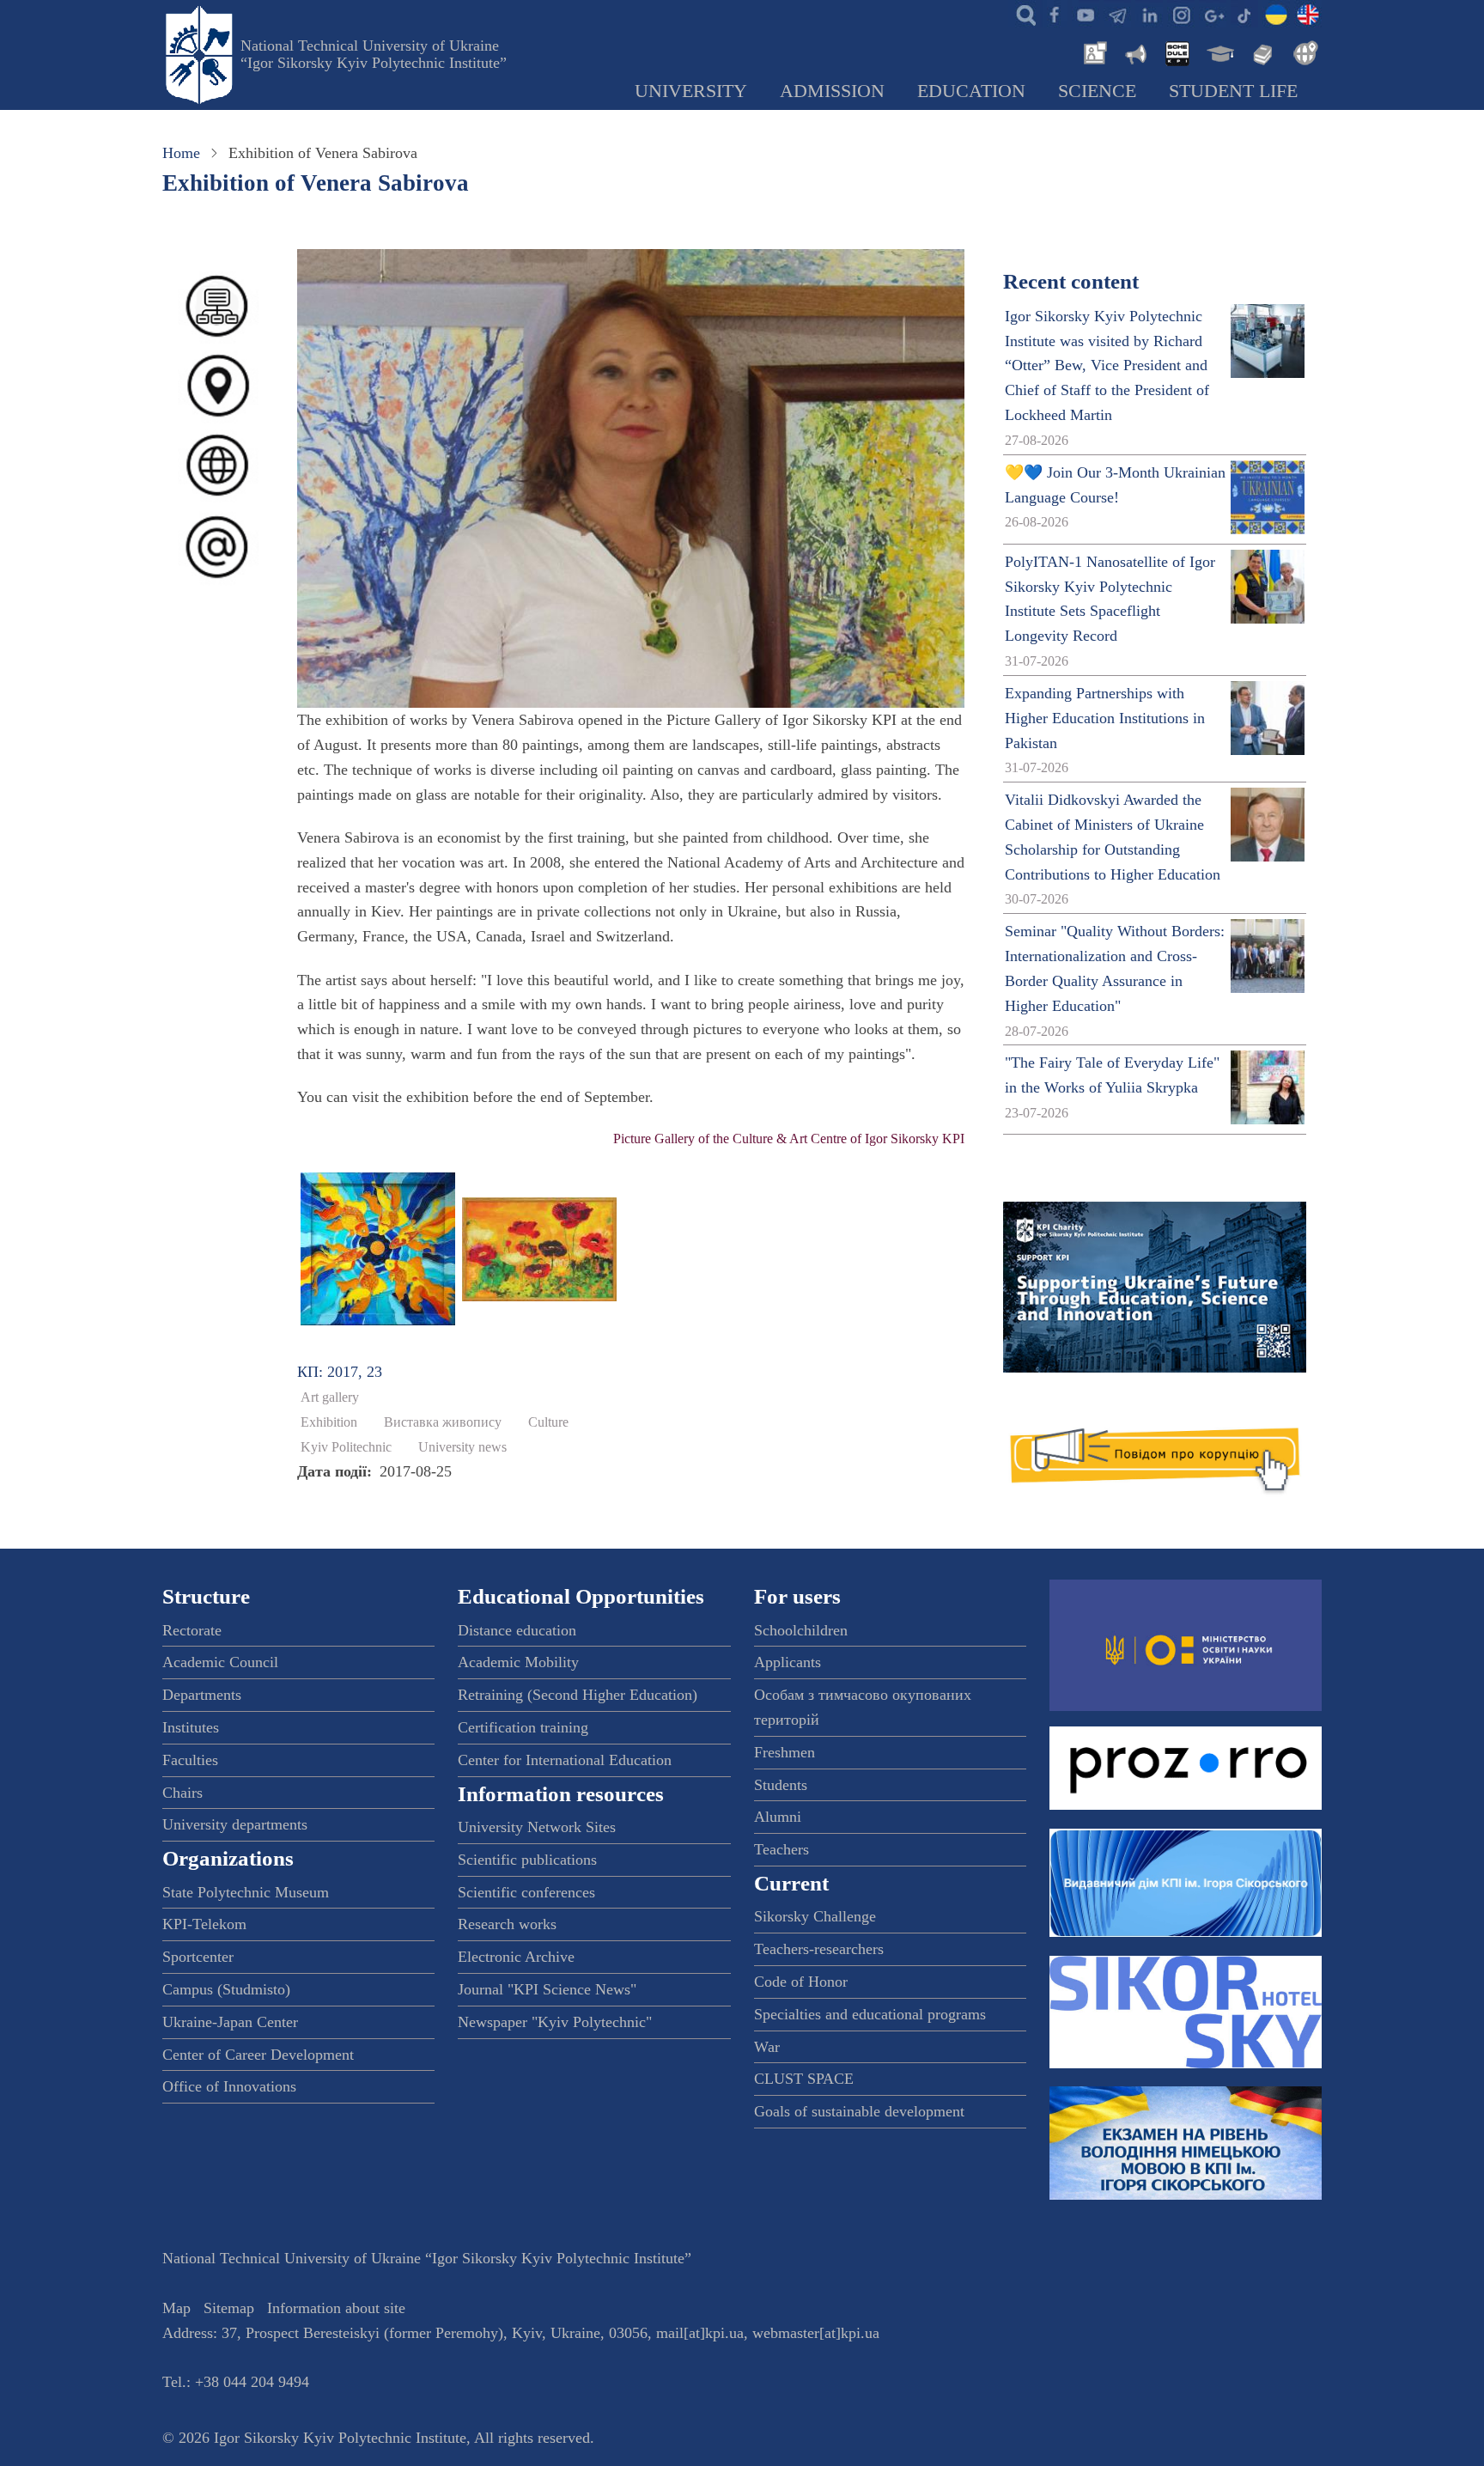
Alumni (778, 1817)
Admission (832, 91)
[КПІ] (1276, 14)
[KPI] (1308, 14)
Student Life (1233, 91)
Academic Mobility (518, 1662)
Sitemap (229, 2308)
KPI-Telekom (204, 1924)
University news (462, 1447)
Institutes (191, 1727)
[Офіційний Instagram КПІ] (1181, 14)
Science (1097, 91)
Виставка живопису (443, 1422)
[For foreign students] (1303, 52)
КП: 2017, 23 (340, 1372)
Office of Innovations (229, 2086)
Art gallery (330, 1397)
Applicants (788, 1662)
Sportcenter (198, 1957)
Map (176, 2308)
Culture (548, 1422)
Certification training (523, 1727)
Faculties (190, 1760)
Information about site (336, 2308)
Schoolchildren (801, 1630)
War (767, 2047)
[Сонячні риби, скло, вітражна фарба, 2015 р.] (378, 1247)
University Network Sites (537, 1827)
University (691, 91)
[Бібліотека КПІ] (1261, 52)
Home (181, 153)
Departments (202, 1695)
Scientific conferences (526, 1892)
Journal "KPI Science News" (547, 1989)
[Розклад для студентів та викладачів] (1177, 52)
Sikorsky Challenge (815, 1916)
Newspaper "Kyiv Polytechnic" (555, 2022)
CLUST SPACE (804, 2079)
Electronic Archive (516, 1957)
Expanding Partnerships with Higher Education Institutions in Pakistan (1105, 718)
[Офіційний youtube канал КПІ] (1086, 14)
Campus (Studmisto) (226, 1989)
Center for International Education (565, 1760)
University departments (235, 1824)
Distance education (517, 1630)
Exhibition (329, 1422)
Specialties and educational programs (870, 2014)
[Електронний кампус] (1219, 52)
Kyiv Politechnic (346, 1447)
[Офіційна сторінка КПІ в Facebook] (1054, 14)
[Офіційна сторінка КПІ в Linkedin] (1149, 14)
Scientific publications (527, 1860)
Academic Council (220, 1662)
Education (971, 91)
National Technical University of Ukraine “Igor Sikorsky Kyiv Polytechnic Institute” (374, 54)
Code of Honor (801, 1982)
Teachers (782, 1849)
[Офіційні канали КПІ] (1117, 14)
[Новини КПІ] (1092, 52)
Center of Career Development (258, 2055)
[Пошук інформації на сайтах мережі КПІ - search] (1022, 14)
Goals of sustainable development (859, 2111)
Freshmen (785, 1752)
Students (781, 1785)
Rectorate (192, 1630)
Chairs (182, 1793)
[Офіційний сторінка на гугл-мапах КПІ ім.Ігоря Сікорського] (1213, 14)
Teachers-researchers (819, 1949)
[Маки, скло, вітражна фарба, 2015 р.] (539, 1247)
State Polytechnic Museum (246, 1892)
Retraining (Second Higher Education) (578, 1695)
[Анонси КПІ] (1134, 52)
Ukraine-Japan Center (230, 2022)
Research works (507, 1924)
